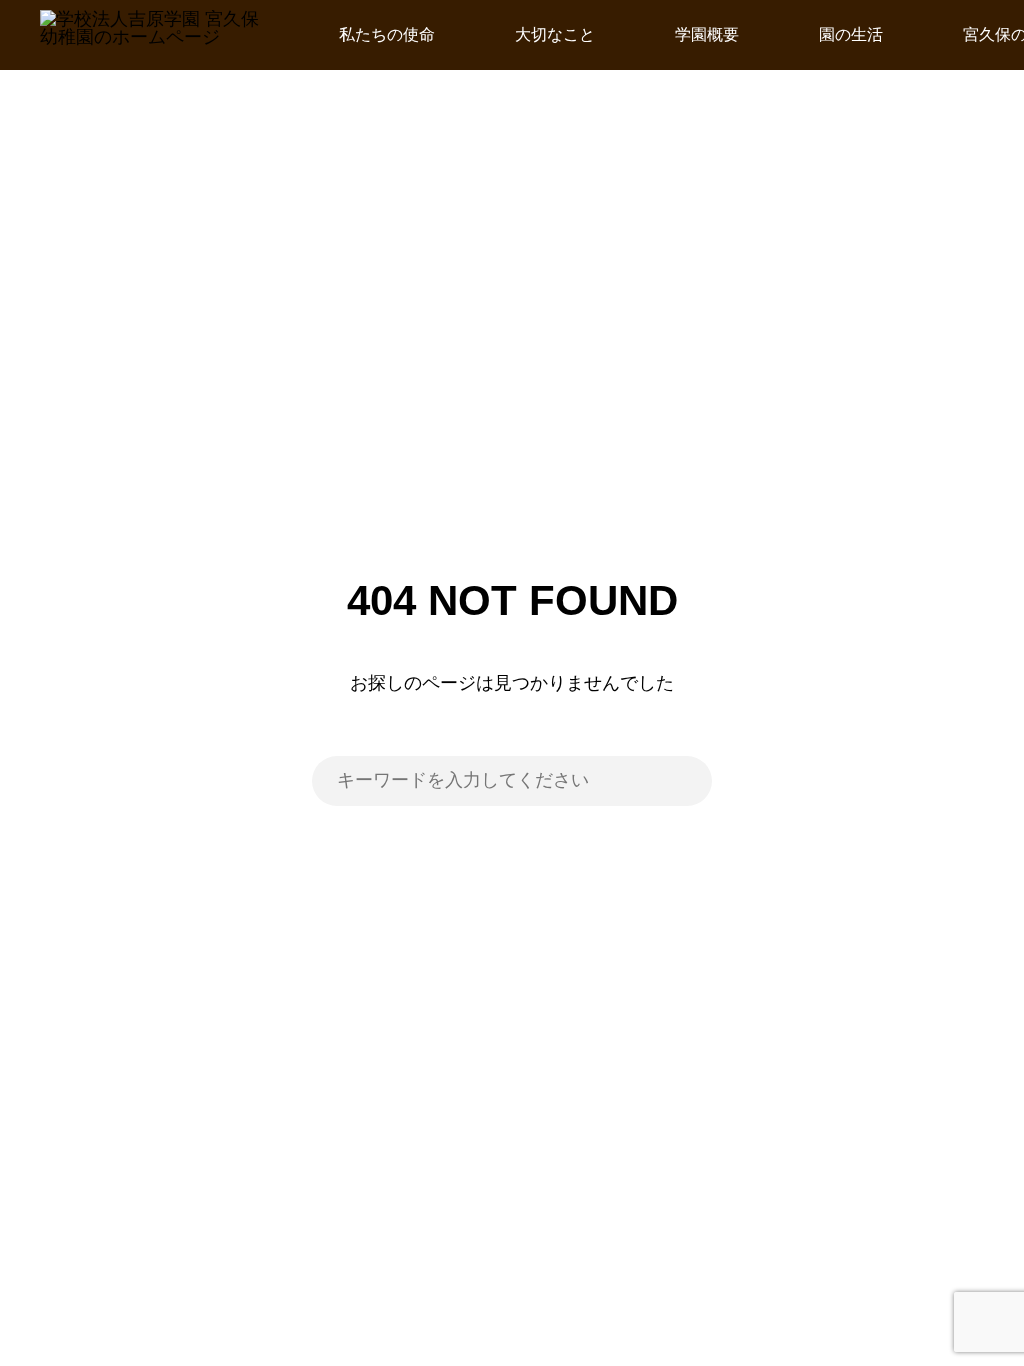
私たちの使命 (387, 34)
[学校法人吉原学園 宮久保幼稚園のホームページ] (149, 35)
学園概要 (707, 34)
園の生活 (851, 34)
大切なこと (555, 34)
